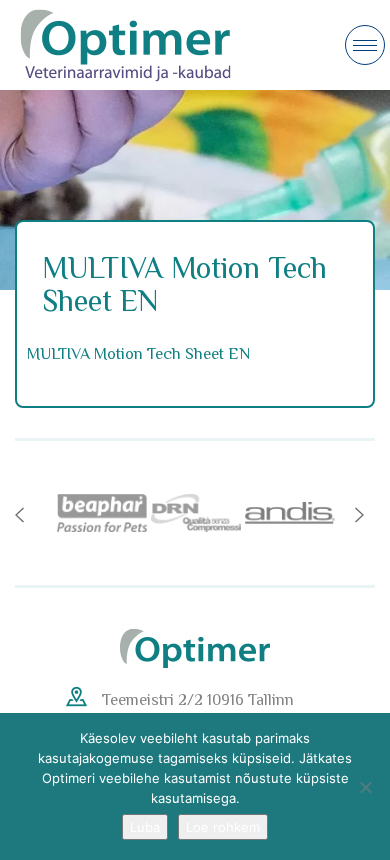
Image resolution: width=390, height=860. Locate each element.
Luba (145, 827)
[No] (365, 787)
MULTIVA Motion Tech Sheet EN (138, 354)
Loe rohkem (223, 827)
